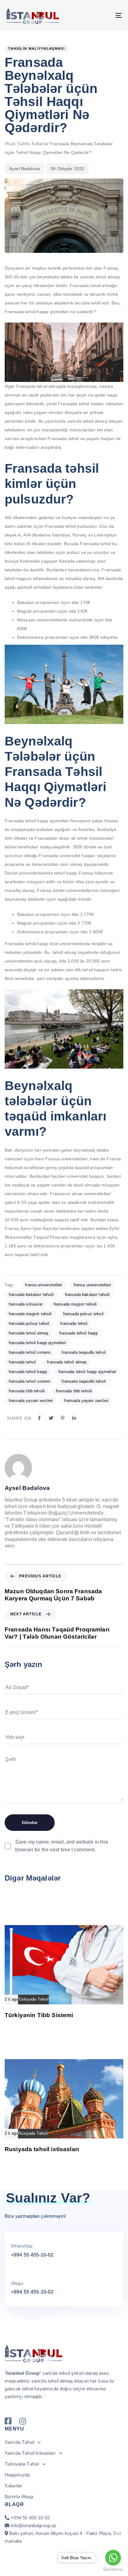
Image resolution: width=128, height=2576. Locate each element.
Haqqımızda (17, 2475)
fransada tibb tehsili (27, 1391)
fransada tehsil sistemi (30, 1352)
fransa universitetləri (92, 1285)
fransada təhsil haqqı (28, 1372)
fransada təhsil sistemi (30, 1381)
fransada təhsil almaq (67, 1362)
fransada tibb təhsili (74, 1391)
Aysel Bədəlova (24, 169)
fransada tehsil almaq (28, 1333)
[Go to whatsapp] (113, 2558)
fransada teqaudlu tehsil (84, 1352)
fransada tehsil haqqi (78, 1333)
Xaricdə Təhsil (19, 2442)
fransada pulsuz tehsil (83, 1314)
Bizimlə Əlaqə (19, 2497)
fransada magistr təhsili (30, 1314)
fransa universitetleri (43, 1285)
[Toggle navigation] (103, 15)
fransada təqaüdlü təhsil (84, 1381)
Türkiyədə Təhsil (33, 1999)
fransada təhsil (22, 1362)
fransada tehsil (74, 1323)
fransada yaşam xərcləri (86, 1401)
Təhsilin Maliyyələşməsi (36, 49)
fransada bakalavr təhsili (87, 1295)
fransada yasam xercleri (31, 1401)
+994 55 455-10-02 (32, 2255)
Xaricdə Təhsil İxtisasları (30, 2453)
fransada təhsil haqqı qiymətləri (87, 1372)
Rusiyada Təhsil (33, 2133)
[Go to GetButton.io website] (113, 2570)
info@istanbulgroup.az (34, 2525)
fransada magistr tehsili (75, 1304)
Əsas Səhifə (17, 144)
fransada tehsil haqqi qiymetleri (37, 1343)
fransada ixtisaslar (26, 1304)
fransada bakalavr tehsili (31, 1295)
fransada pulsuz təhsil (29, 1323)
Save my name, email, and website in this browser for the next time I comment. (62, 1846)
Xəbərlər (40, 144)
